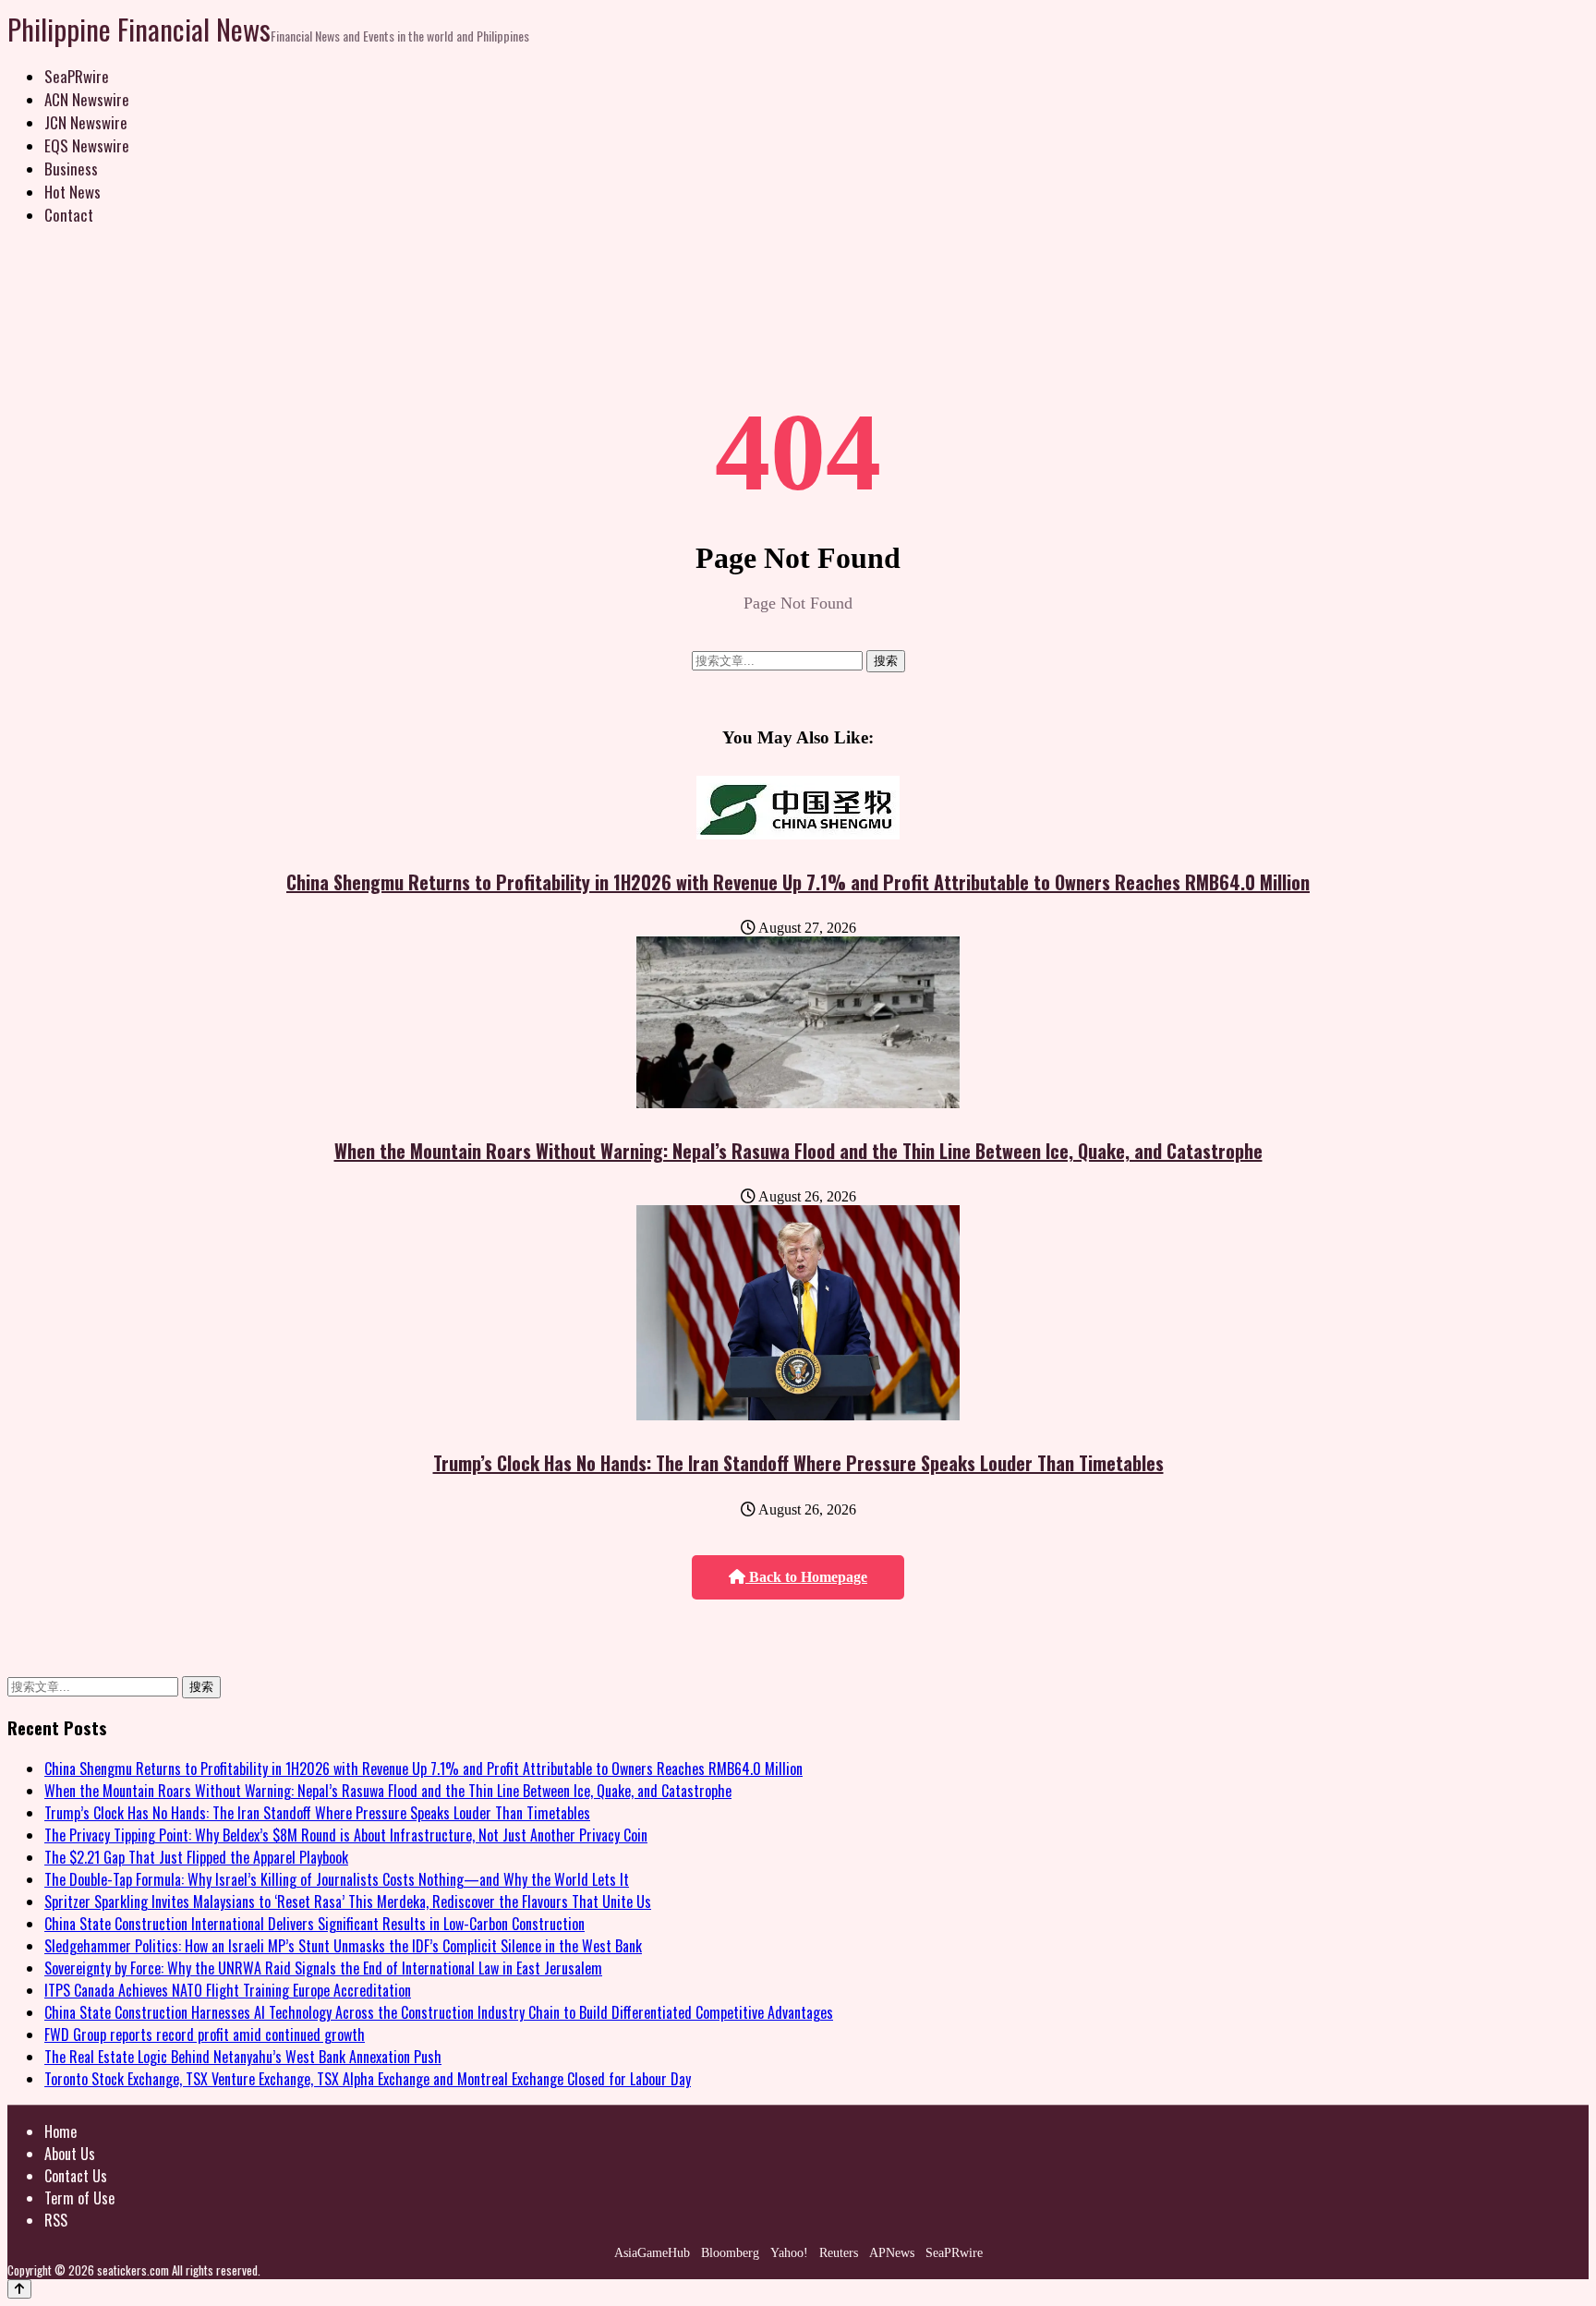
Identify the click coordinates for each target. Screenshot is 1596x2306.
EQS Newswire (87, 145)
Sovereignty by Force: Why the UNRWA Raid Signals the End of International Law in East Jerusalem (323, 1968)
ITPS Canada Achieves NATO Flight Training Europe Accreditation (228, 1990)
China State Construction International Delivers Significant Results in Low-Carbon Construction (314, 1924)
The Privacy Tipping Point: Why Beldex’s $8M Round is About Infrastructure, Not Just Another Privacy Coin (346, 1835)
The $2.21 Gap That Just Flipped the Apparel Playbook (196, 1857)
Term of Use (79, 2198)
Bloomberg (730, 2253)
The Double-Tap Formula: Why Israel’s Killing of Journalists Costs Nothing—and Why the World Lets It (337, 1879)
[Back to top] (19, 2289)
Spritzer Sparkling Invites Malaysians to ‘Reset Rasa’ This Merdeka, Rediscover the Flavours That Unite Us (348, 1902)
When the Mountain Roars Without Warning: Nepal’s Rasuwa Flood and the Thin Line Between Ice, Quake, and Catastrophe (798, 1151)
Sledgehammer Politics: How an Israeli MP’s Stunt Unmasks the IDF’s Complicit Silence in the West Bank (343, 1946)
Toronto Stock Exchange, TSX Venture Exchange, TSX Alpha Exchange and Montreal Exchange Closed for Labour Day (368, 2079)
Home (60, 2131)
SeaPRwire (77, 76)
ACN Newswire (87, 99)
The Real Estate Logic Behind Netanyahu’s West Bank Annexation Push (243, 2057)
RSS (56, 2220)
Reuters (839, 2253)
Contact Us (76, 2176)
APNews (892, 2253)
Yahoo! (789, 2253)
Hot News (73, 192)
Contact (69, 215)
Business (71, 169)
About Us (70, 2154)
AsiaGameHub (652, 2253)
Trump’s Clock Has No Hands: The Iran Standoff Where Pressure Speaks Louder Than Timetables (798, 1463)
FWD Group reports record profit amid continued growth (205, 2034)
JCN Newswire (86, 122)
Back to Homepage (806, 1577)
